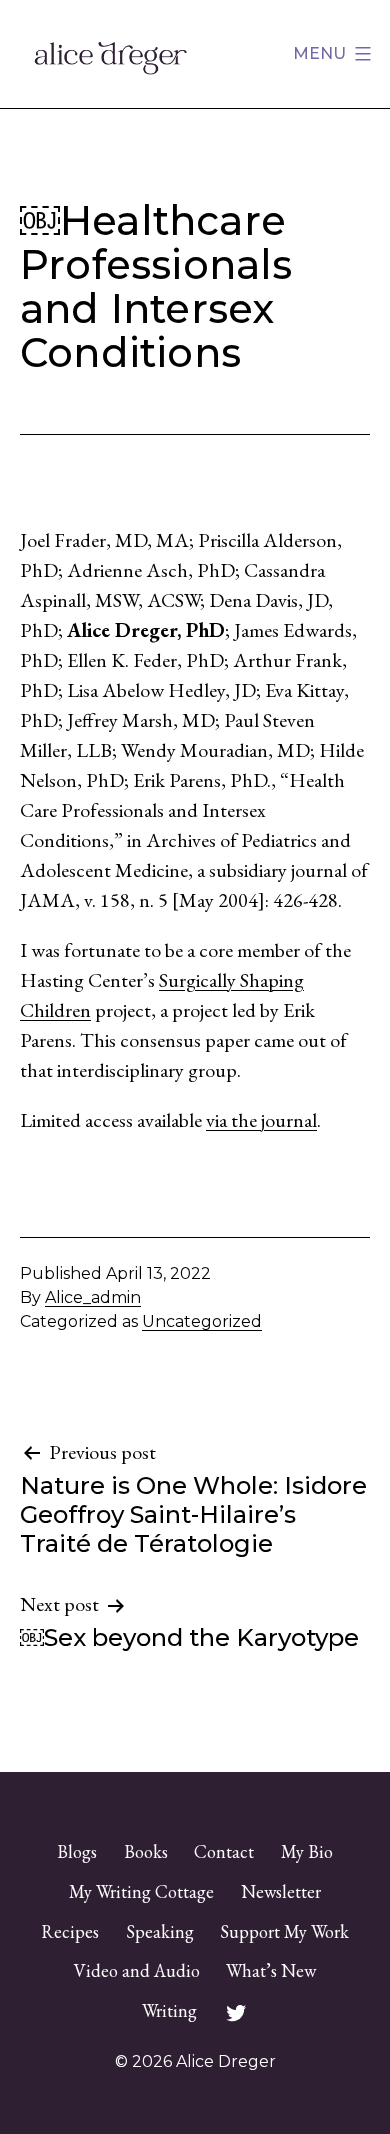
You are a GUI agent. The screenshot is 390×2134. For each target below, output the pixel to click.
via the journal (261, 1120)
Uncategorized (202, 1321)
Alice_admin (93, 1297)
